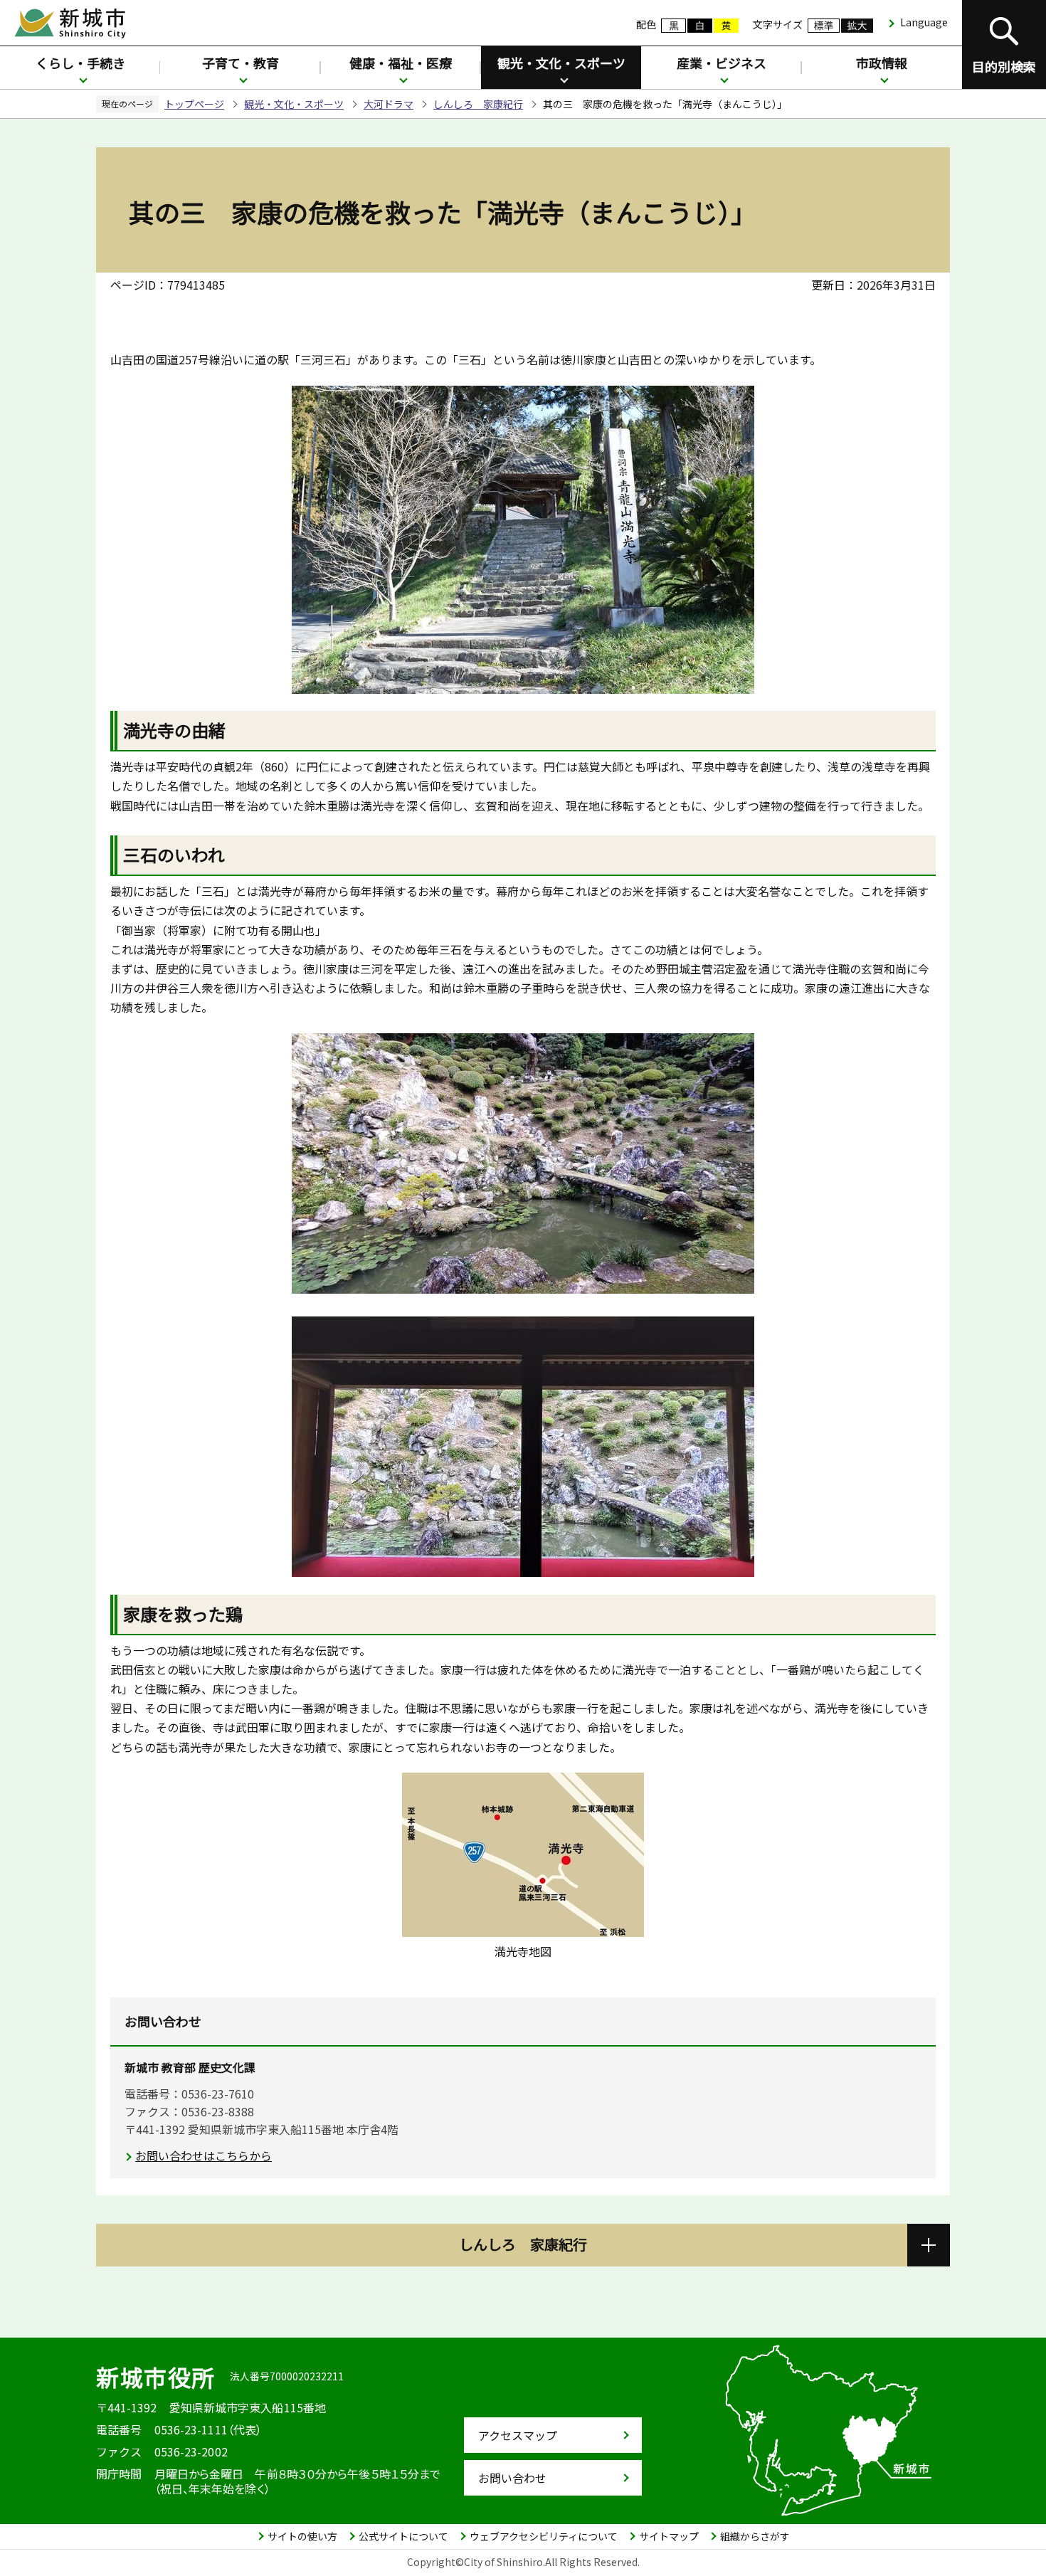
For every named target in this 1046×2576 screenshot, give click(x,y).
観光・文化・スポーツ (561, 63)
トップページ (194, 104)
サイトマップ (669, 2536)
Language (924, 22)
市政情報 (882, 63)
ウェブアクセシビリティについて (544, 2536)
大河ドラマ (389, 104)
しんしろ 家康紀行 (478, 104)
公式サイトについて (403, 2536)
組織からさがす (755, 2536)
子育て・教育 (241, 63)
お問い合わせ (512, 2478)
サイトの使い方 (302, 2536)
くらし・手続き (80, 63)
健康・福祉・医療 (401, 63)
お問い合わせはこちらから (204, 2155)
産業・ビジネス (722, 63)
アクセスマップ (518, 2435)
